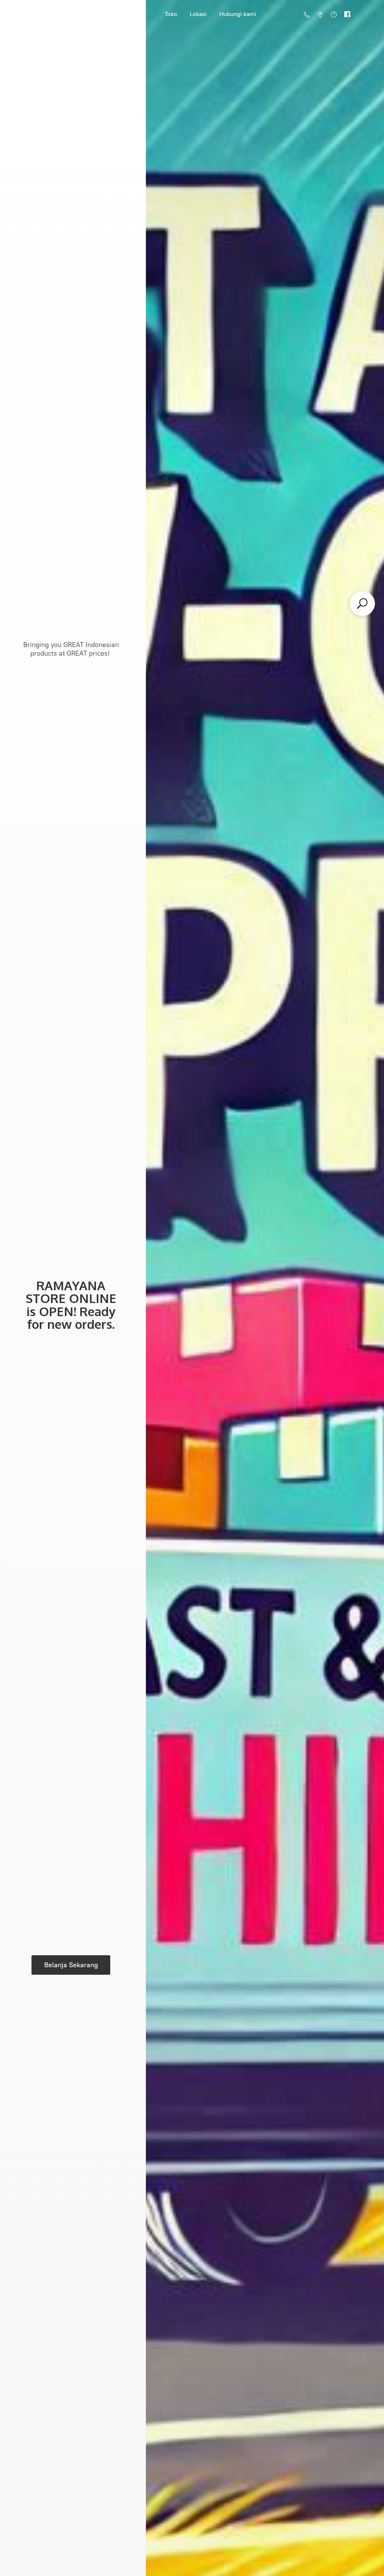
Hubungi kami (238, 14)
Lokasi (198, 14)
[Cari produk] (362, 604)
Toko (171, 14)
